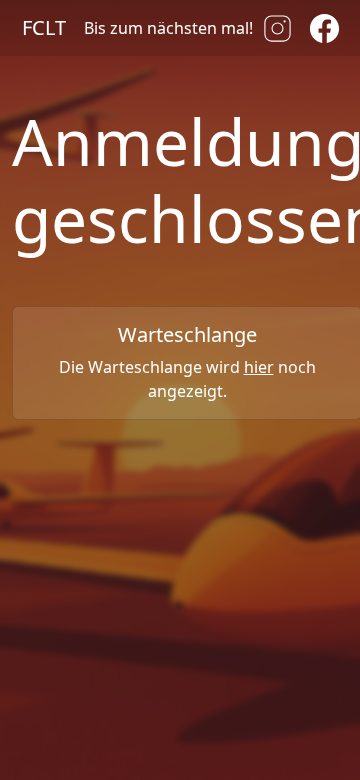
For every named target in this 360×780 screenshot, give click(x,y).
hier (259, 367)
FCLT (44, 27)
